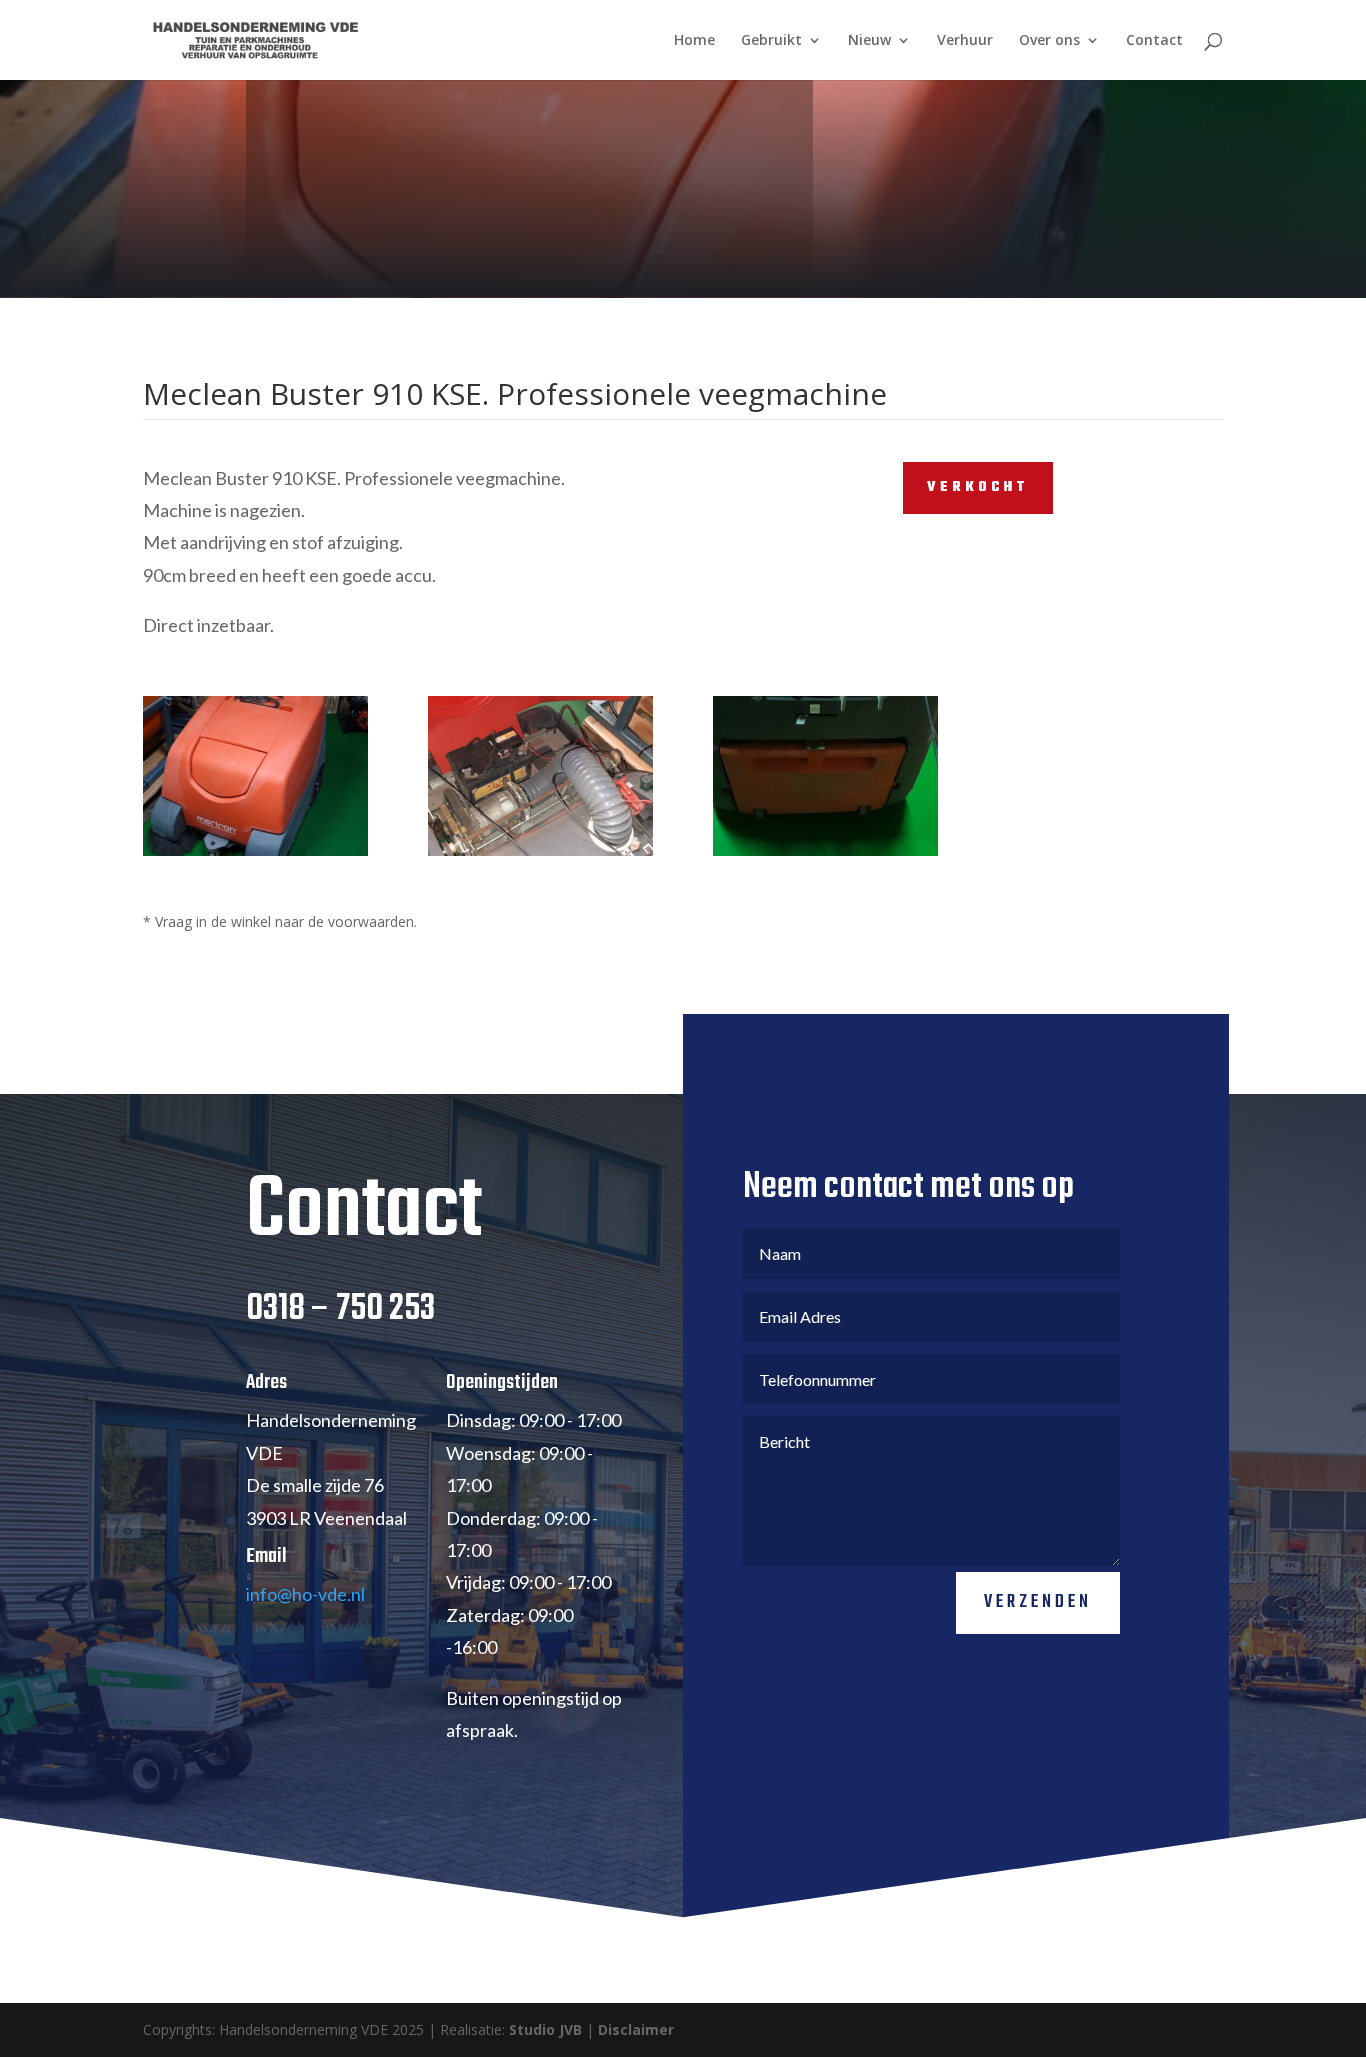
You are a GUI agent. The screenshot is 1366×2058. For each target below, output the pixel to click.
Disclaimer (636, 2029)
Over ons (1049, 41)
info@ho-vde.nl (305, 1594)
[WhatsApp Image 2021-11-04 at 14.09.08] (825, 855)
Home (694, 41)
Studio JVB (545, 2029)
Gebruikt (771, 41)
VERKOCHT (978, 487)
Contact (1154, 41)
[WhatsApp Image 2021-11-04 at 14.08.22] (255, 855)
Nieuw (869, 41)
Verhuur (965, 41)
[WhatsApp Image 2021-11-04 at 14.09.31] (540, 855)
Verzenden (1038, 1602)
